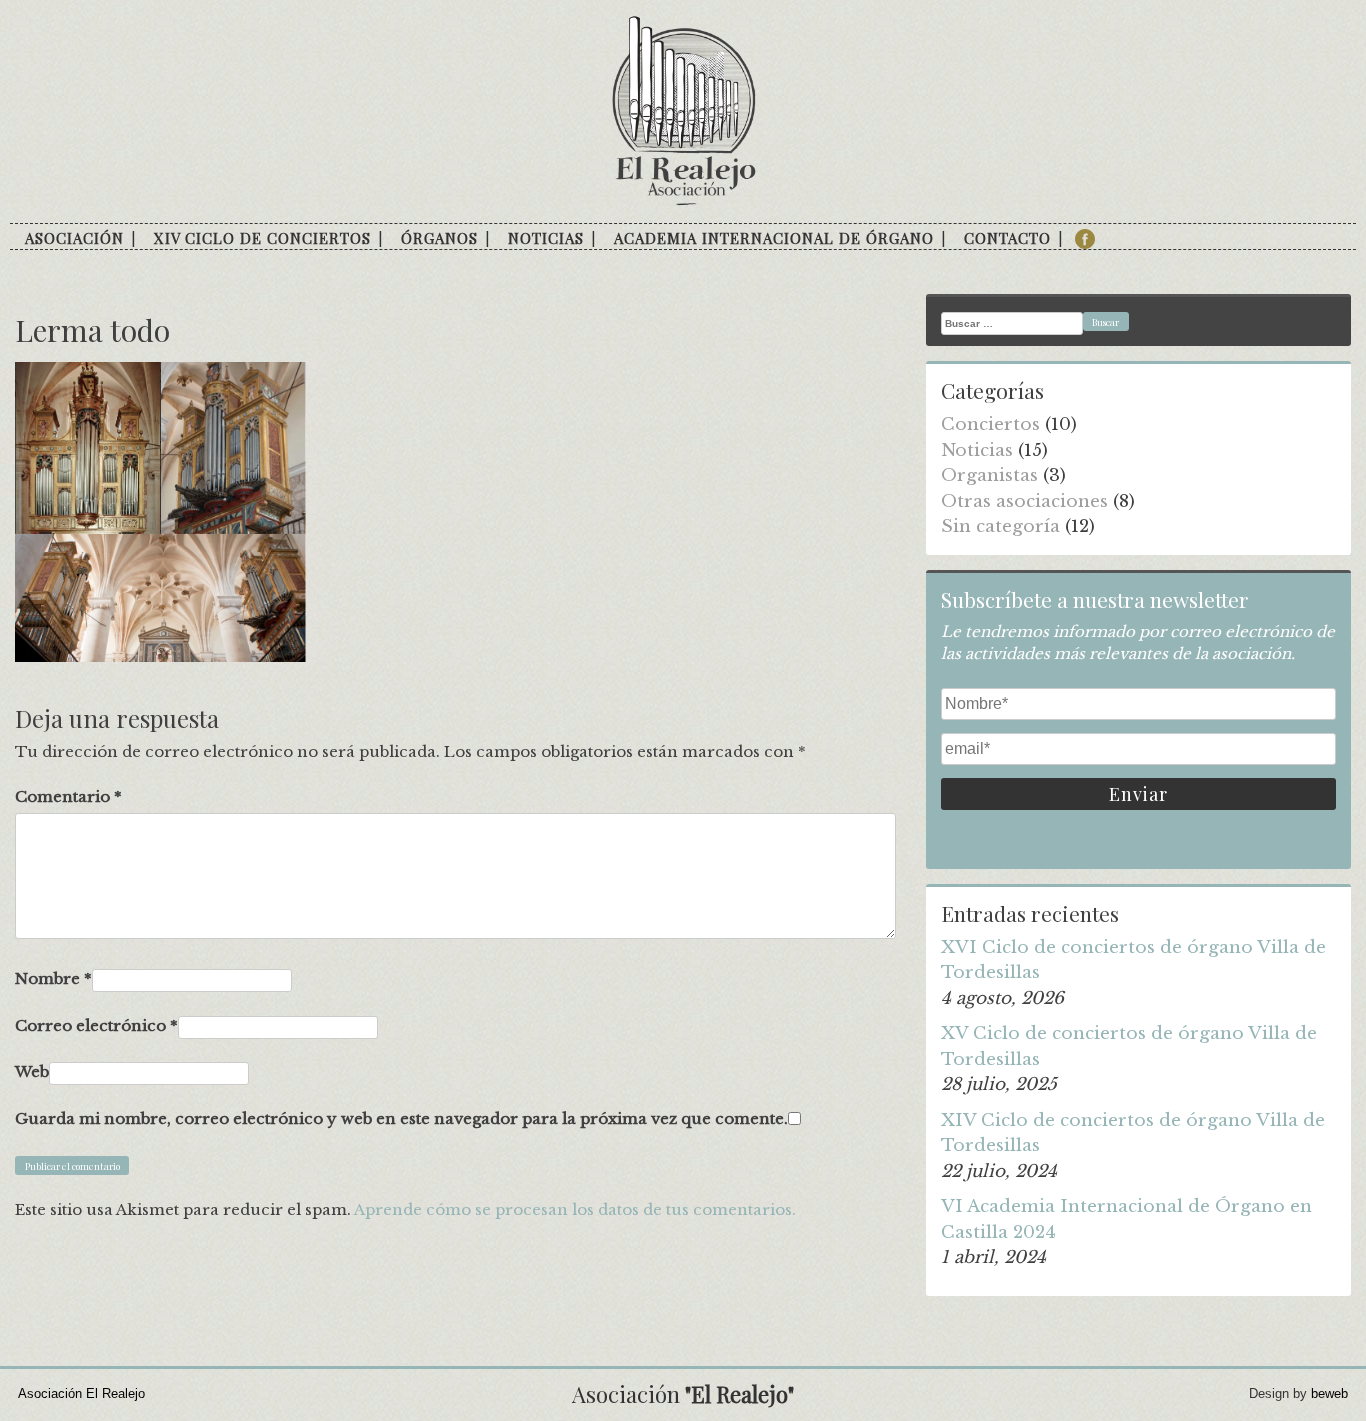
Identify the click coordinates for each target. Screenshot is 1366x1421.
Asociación (74, 238)
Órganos (439, 238)
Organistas (989, 475)
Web (32, 1071)
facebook (1085, 239)
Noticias (546, 238)
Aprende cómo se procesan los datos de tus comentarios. (575, 1209)
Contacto (1007, 238)
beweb (1329, 1393)
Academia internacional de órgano (774, 238)
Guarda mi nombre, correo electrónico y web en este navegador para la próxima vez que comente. (401, 1118)
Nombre (53, 978)
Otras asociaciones (1024, 501)
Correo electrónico (96, 1025)
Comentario (68, 796)
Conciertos (990, 424)
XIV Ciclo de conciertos (262, 238)
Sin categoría (1000, 526)
